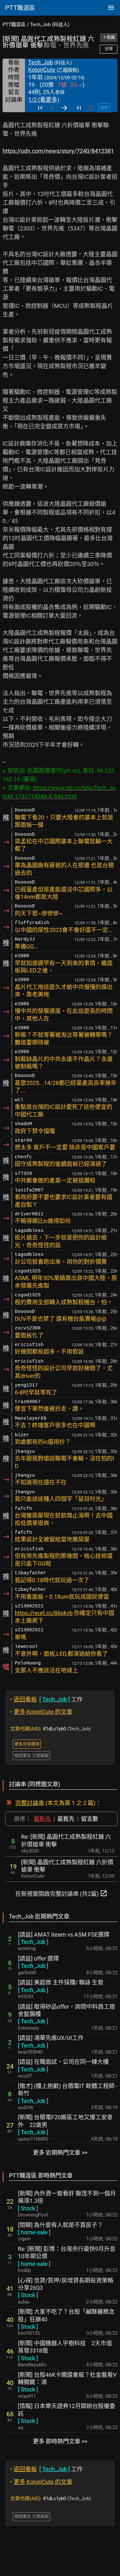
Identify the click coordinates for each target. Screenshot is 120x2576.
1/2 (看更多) (44, 100)
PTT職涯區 (14, 25)
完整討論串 (30, 1803)
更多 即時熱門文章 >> (60, 2441)
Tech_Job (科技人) (50, 25)
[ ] (33, 1942)
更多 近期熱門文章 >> (60, 2153)
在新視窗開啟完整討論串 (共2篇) (61, 1893)
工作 (46, 1699)
